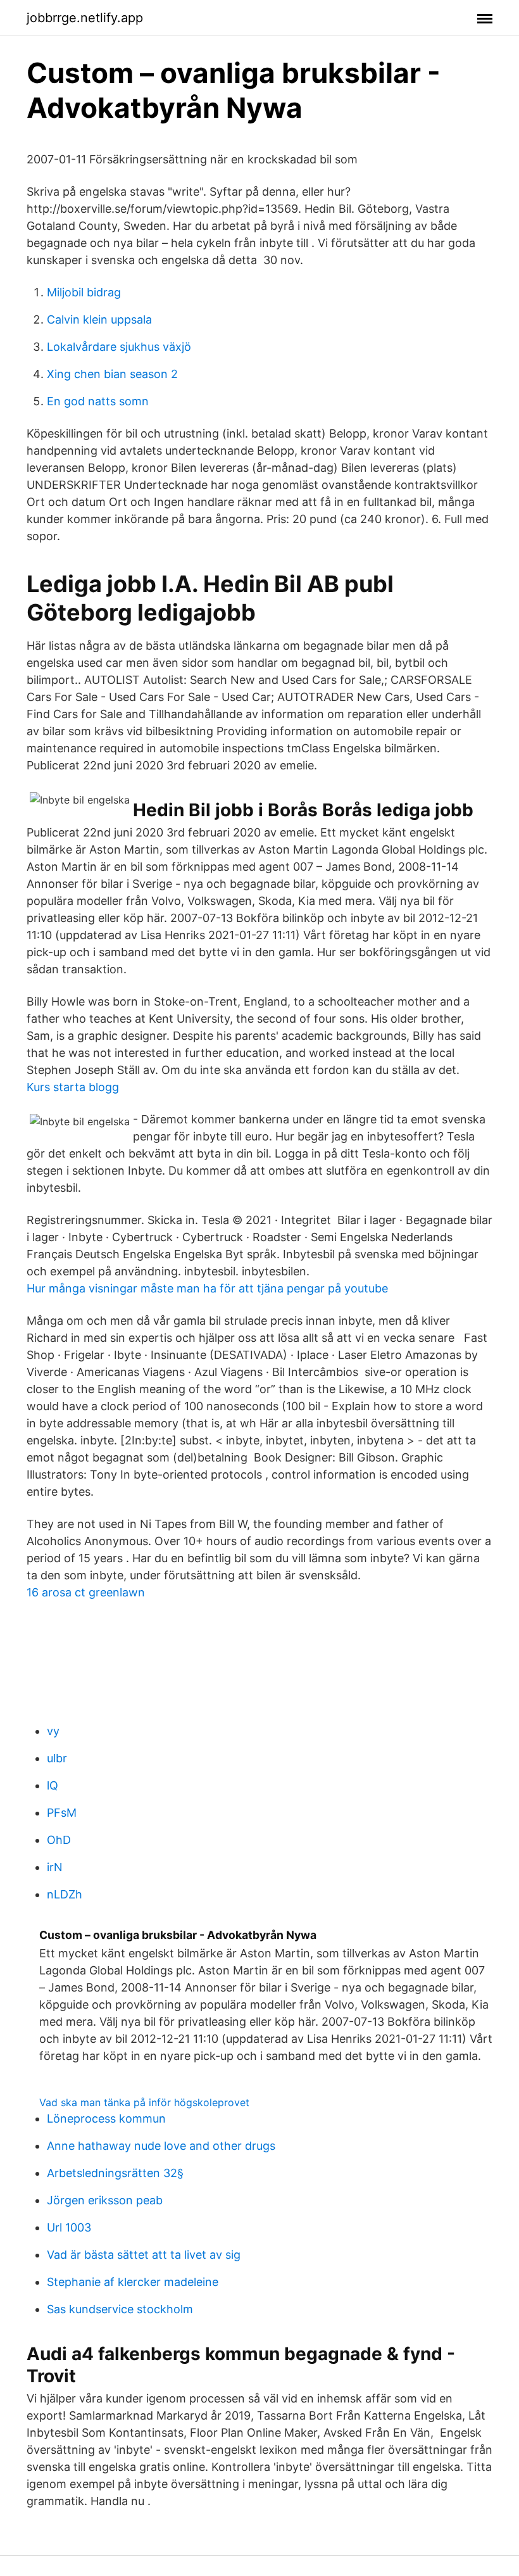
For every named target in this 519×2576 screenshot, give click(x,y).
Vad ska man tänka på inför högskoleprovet (144, 2102)
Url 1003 (69, 2227)
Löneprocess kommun (106, 2118)
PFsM (62, 1813)
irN (55, 1867)
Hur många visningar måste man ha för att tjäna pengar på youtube (207, 1288)
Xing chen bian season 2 (112, 374)
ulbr (57, 1758)
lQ (53, 1785)
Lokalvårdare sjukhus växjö (119, 347)
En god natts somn (98, 401)
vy (53, 1731)
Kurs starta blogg (73, 1087)
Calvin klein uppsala (99, 319)
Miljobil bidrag (84, 292)
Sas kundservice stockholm (120, 2309)
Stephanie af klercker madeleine (133, 2282)
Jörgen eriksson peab (105, 2200)
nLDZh (65, 1894)
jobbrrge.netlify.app (85, 18)
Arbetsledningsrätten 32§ (115, 2173)
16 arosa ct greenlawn (86, 1592)
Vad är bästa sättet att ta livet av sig (144, 2255)
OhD (59, 1840)
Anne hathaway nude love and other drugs (161, 2146)
